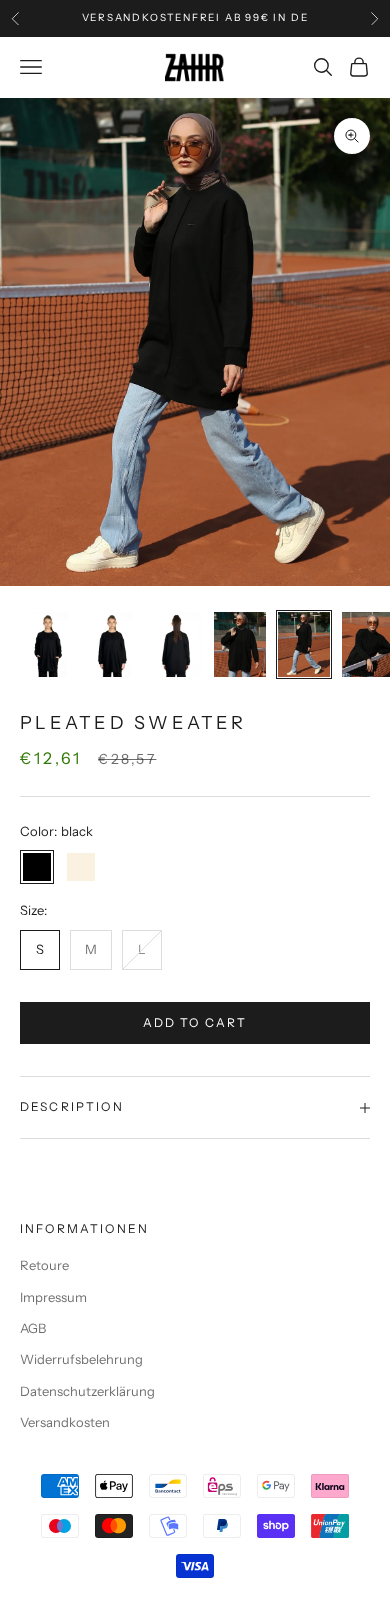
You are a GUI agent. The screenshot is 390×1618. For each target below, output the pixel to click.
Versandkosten (65, 1422)
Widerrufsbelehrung (81, 1359)
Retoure (44, 1265)
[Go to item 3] (176, 644)
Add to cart (195, 1022)
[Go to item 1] (48, 644)
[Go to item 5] (304, 644)
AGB (33, 1328)
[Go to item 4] (240, 644)
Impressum (53, 1297)
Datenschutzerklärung (87, 1391)
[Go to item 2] (112, 644)
